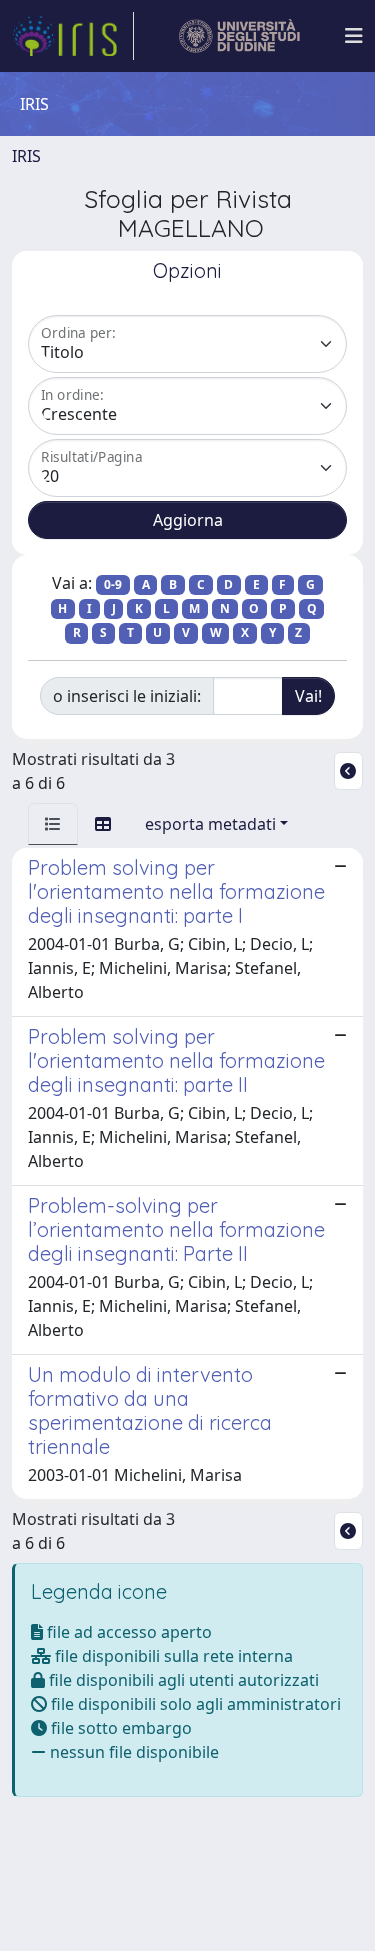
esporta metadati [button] (210, 824)
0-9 (113, 584)
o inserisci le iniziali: (127, 696)
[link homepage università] (239, 36)
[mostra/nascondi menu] (354, 36)
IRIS (26, 156)
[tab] (53, 824)
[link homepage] (73, 36)
